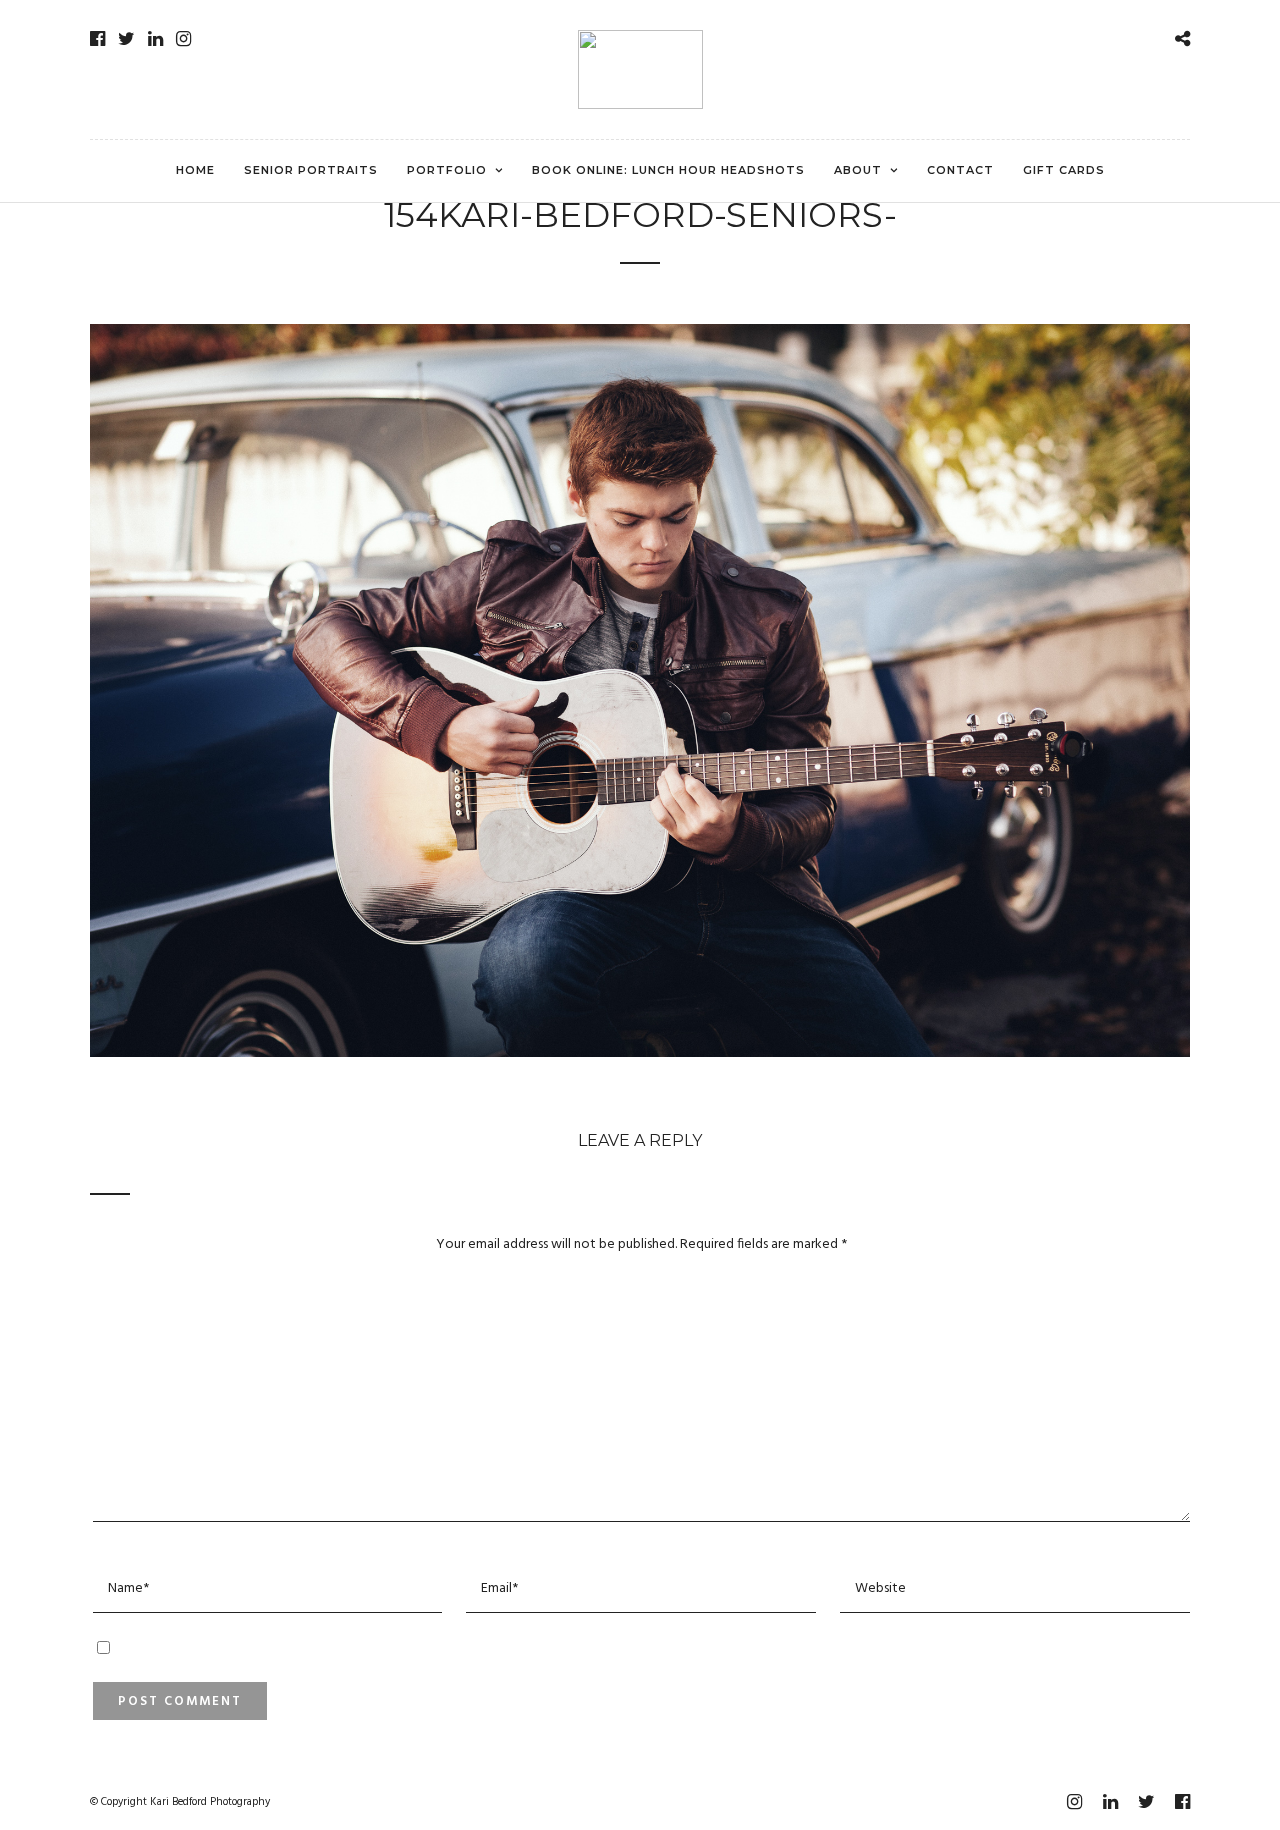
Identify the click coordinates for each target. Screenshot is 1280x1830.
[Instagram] (183, 39)
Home (195, 170)
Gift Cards (1064, 170)
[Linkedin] (155, 39)
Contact (960, 170)
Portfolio (447, 170)
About (858, 170)
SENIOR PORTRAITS (311, 170)
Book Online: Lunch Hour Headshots (668, 170)
